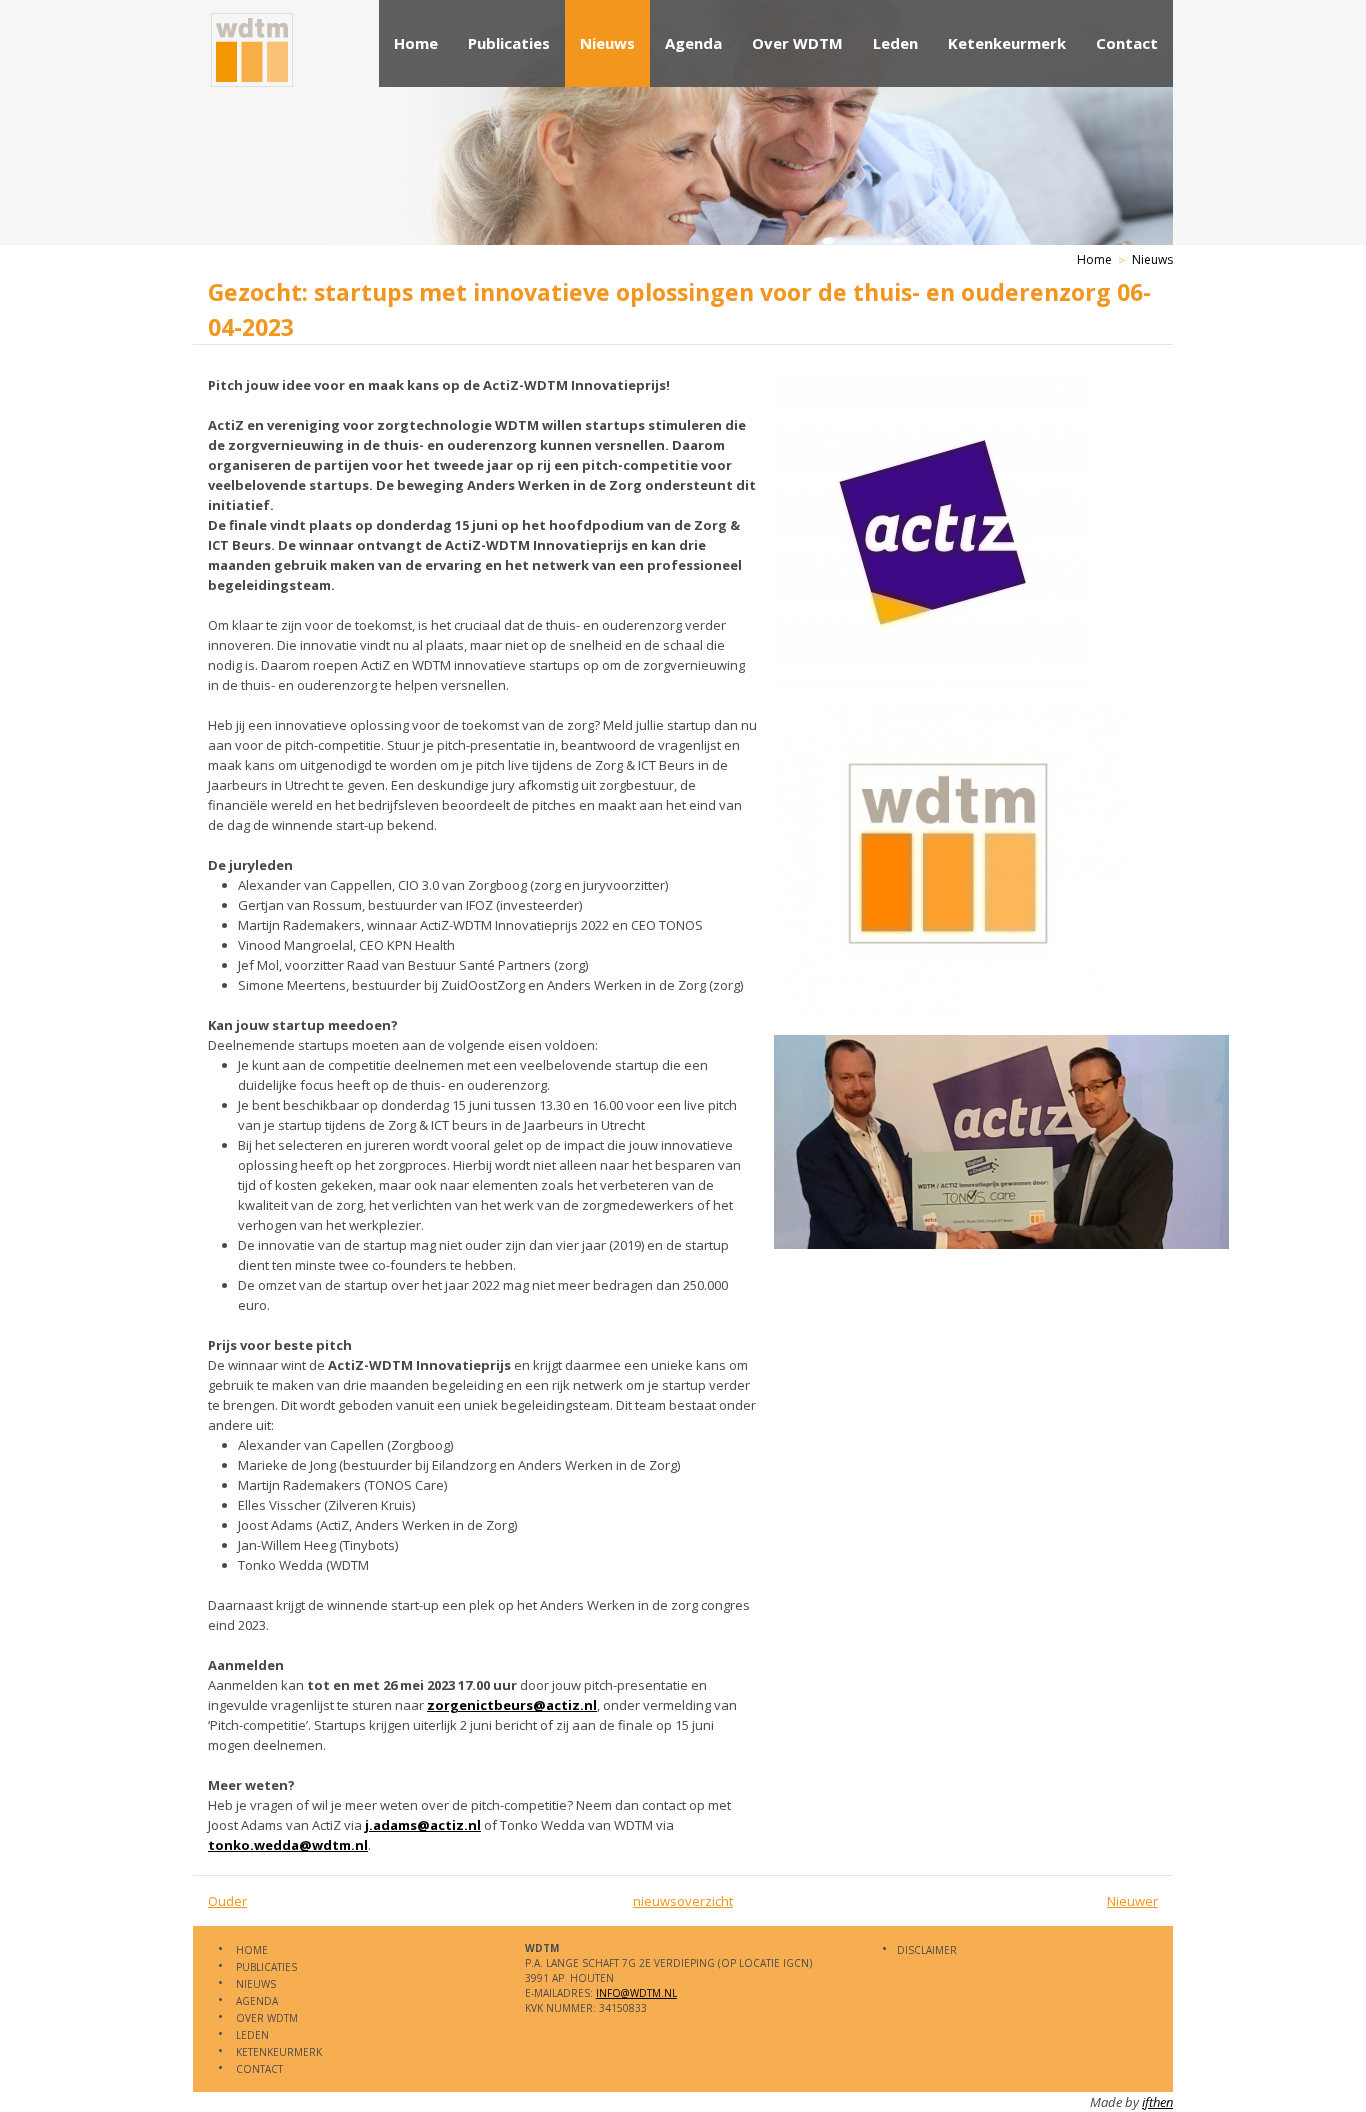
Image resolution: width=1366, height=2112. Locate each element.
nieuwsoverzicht (683, 1901)
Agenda (693, 43)
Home (416, 43)
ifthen (1157, 2102)
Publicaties (509, 43)
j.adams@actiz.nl (423, 1825)
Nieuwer (1132, 1901)
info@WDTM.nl (636, 1993)
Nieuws (607, 43)
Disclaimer (927, 1950)
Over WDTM (797, 43)
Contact (1127, 43)
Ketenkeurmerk (1007, 43)
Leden (895, 43)
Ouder (227, 1901)
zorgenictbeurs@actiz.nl (512, 1705)
